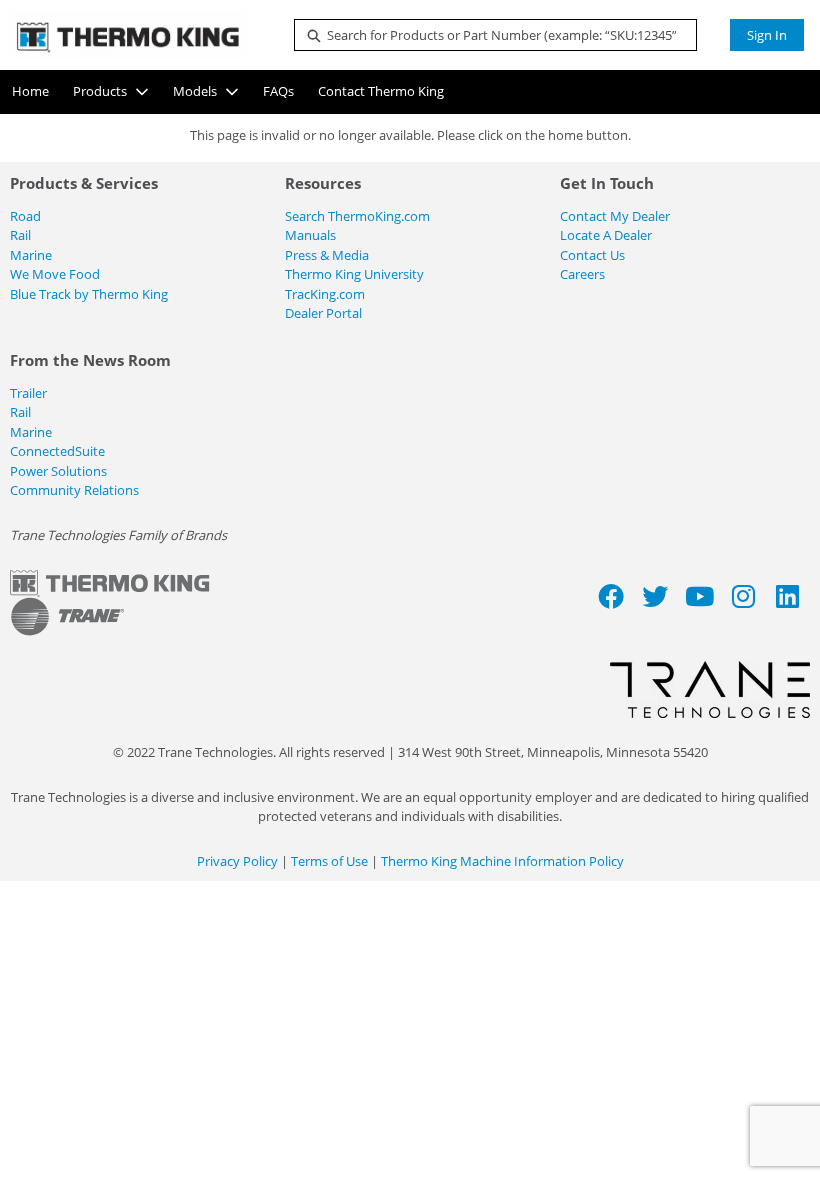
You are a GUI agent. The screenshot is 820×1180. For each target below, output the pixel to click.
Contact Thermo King (381, 91)
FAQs (278, 91)
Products (100, 91)
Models (195, 91)
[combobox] (487, 35)
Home (30, 91)
